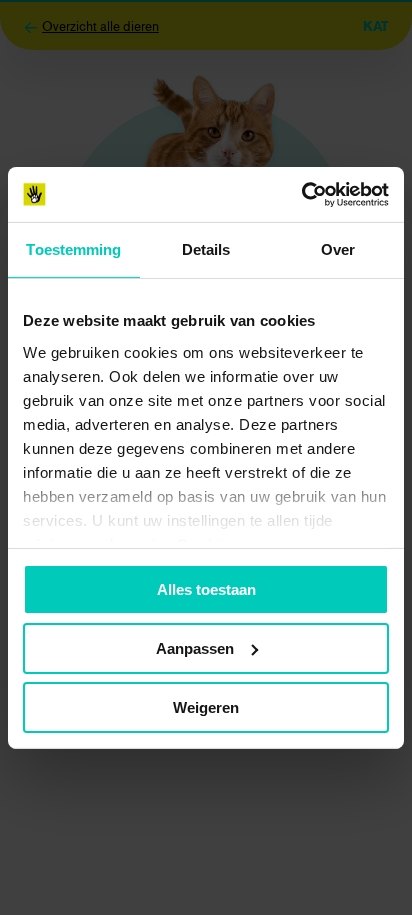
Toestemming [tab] (73, 249)
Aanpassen (195, 648)
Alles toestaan (206, 589)
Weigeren (206, 706)
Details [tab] (206, 249)
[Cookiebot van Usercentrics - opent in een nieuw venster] (301, 194)
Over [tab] (338, 249)
